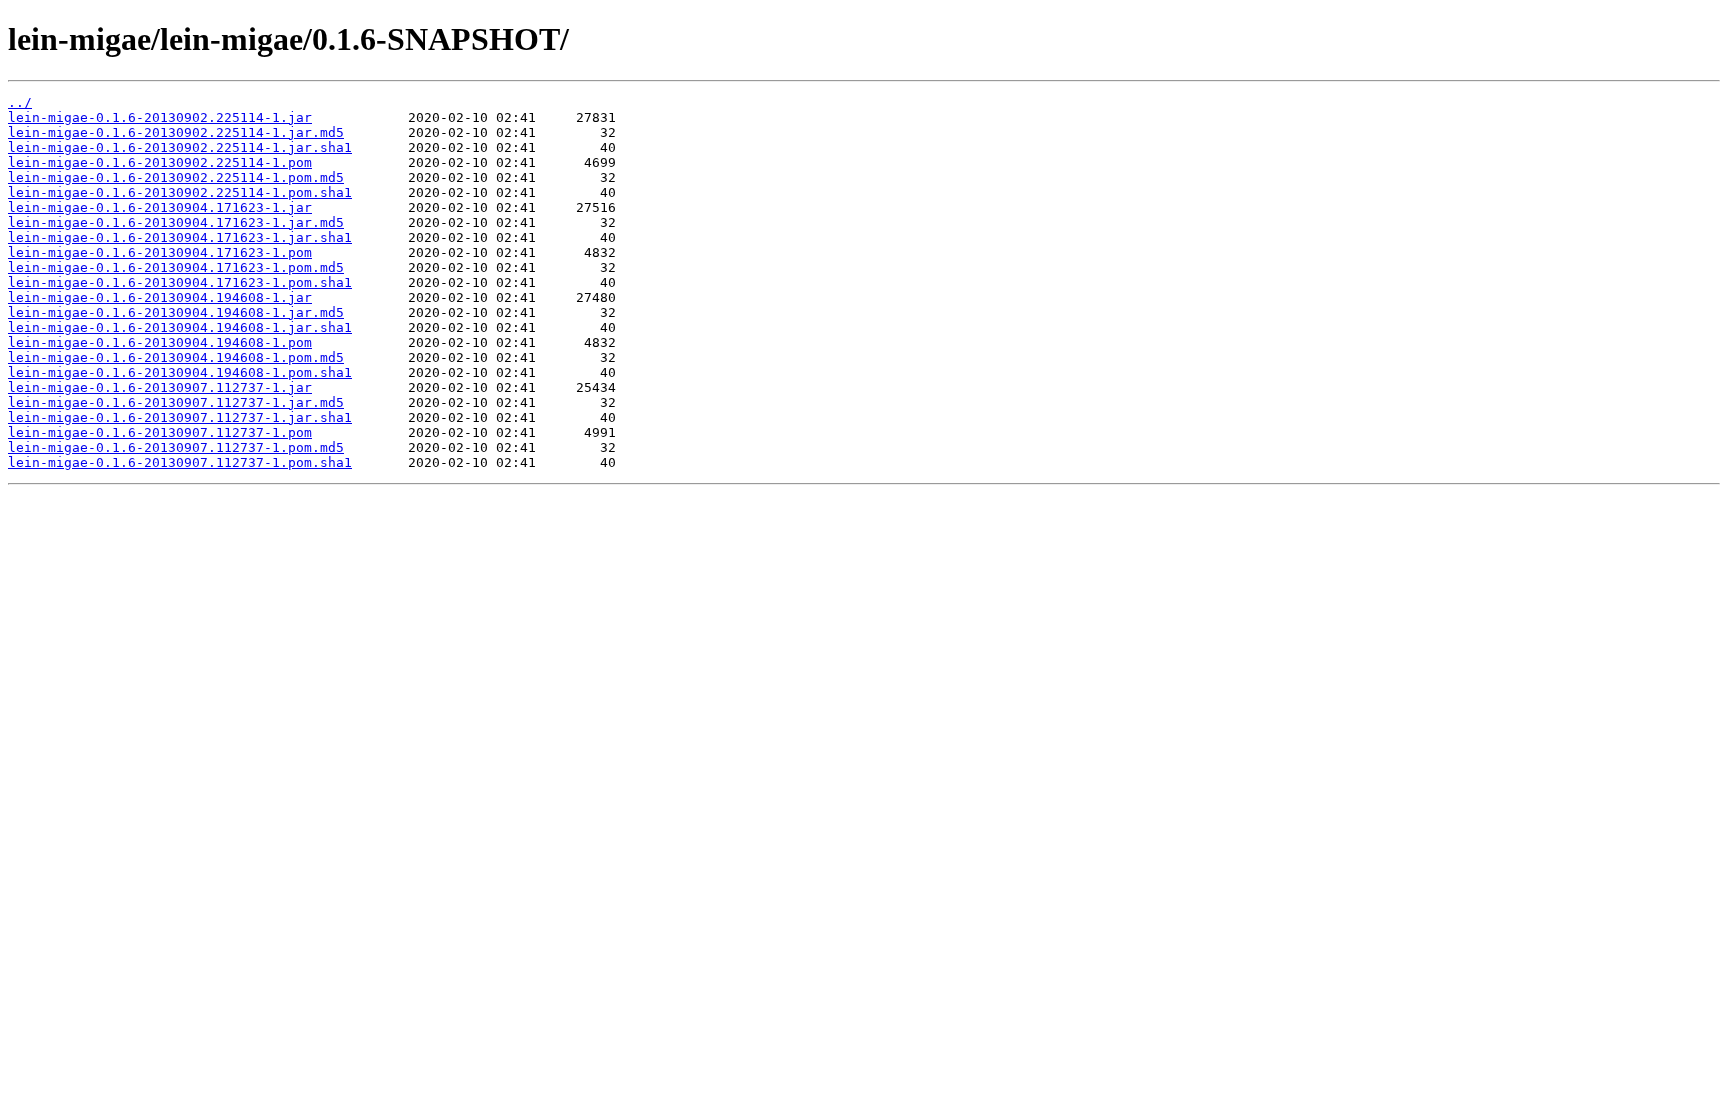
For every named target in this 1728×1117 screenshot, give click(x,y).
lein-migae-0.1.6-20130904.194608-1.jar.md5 (176, 312)
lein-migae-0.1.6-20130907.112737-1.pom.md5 (176, 447)
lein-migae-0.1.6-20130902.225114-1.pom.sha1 (180, 192)
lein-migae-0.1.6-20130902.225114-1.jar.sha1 (180, 147)
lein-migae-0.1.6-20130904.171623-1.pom (160, 252)
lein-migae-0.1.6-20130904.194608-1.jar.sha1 (180, 327)
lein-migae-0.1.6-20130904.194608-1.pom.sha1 (180, 372)
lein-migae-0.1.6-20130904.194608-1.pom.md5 (176, 357)
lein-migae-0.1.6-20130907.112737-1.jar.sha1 (180, 417)
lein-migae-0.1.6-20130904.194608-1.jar (160, 297)
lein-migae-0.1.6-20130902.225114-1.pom (160, 162)
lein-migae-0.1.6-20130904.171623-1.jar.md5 (176, 222)
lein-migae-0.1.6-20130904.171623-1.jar (160, 207)
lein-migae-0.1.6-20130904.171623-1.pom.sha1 (180, 282)
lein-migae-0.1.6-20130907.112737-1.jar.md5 (176, 402)
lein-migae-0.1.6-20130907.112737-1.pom (160, 432)
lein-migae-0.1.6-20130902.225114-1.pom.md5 (176, 177)
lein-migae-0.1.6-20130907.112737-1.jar (160, 387)
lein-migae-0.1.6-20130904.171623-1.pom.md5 (176, 267)
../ (20, 102)
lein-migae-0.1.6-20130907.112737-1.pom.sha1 (180, 462)
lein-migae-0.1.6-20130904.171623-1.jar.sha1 (180, 237)
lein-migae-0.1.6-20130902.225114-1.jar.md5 (176, 132)
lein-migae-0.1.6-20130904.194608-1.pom (160, 342)
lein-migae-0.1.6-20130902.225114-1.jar (160, 117)
